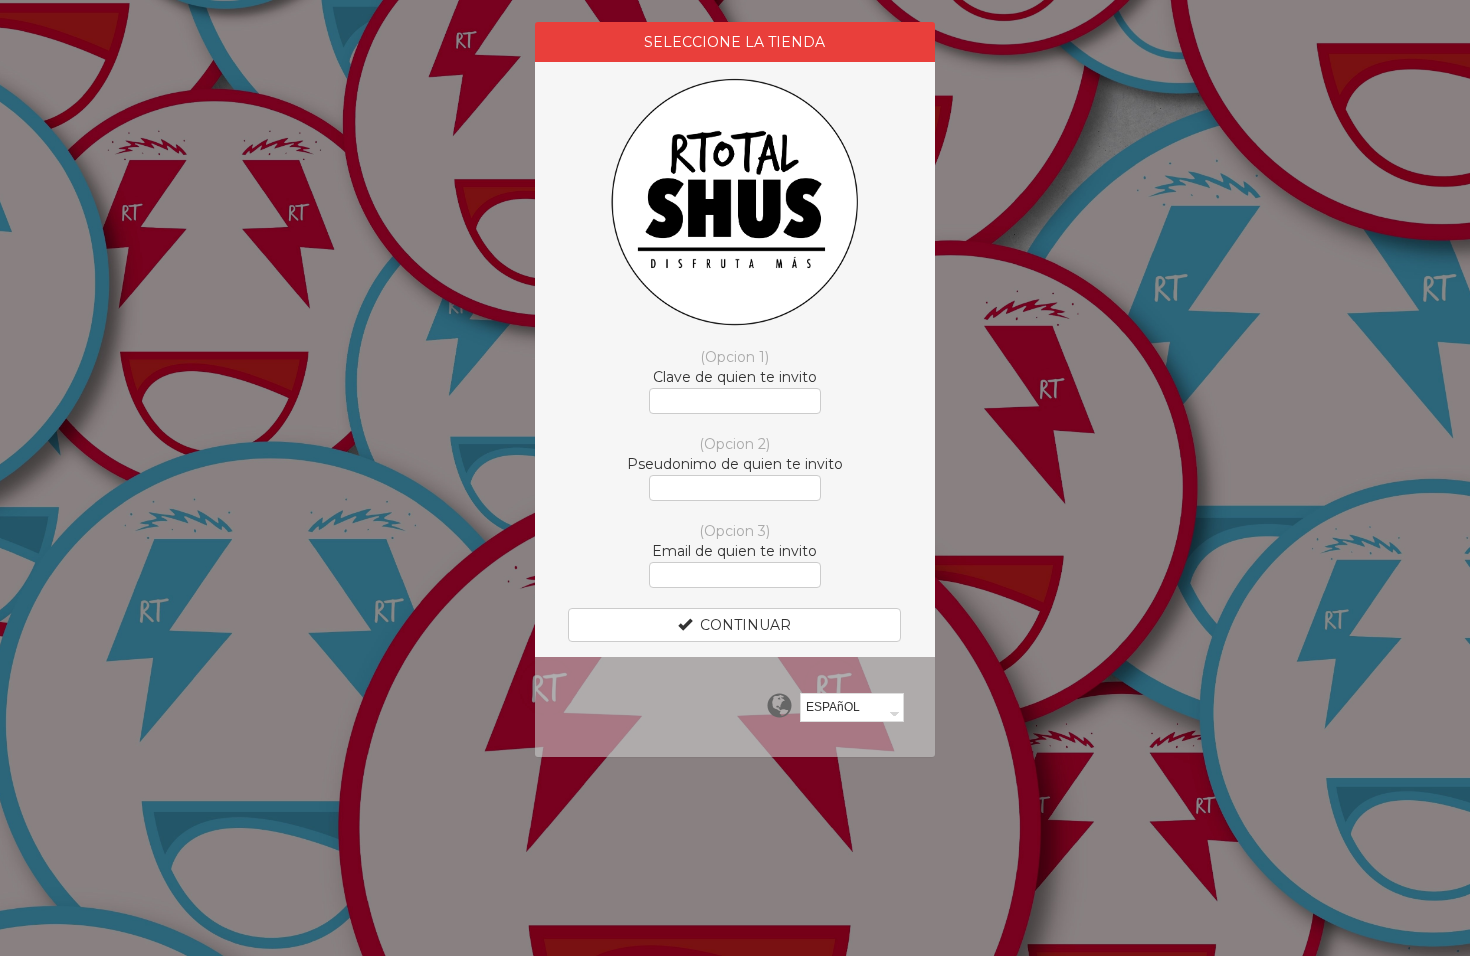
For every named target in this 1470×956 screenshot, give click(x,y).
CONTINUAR (741, 625)
